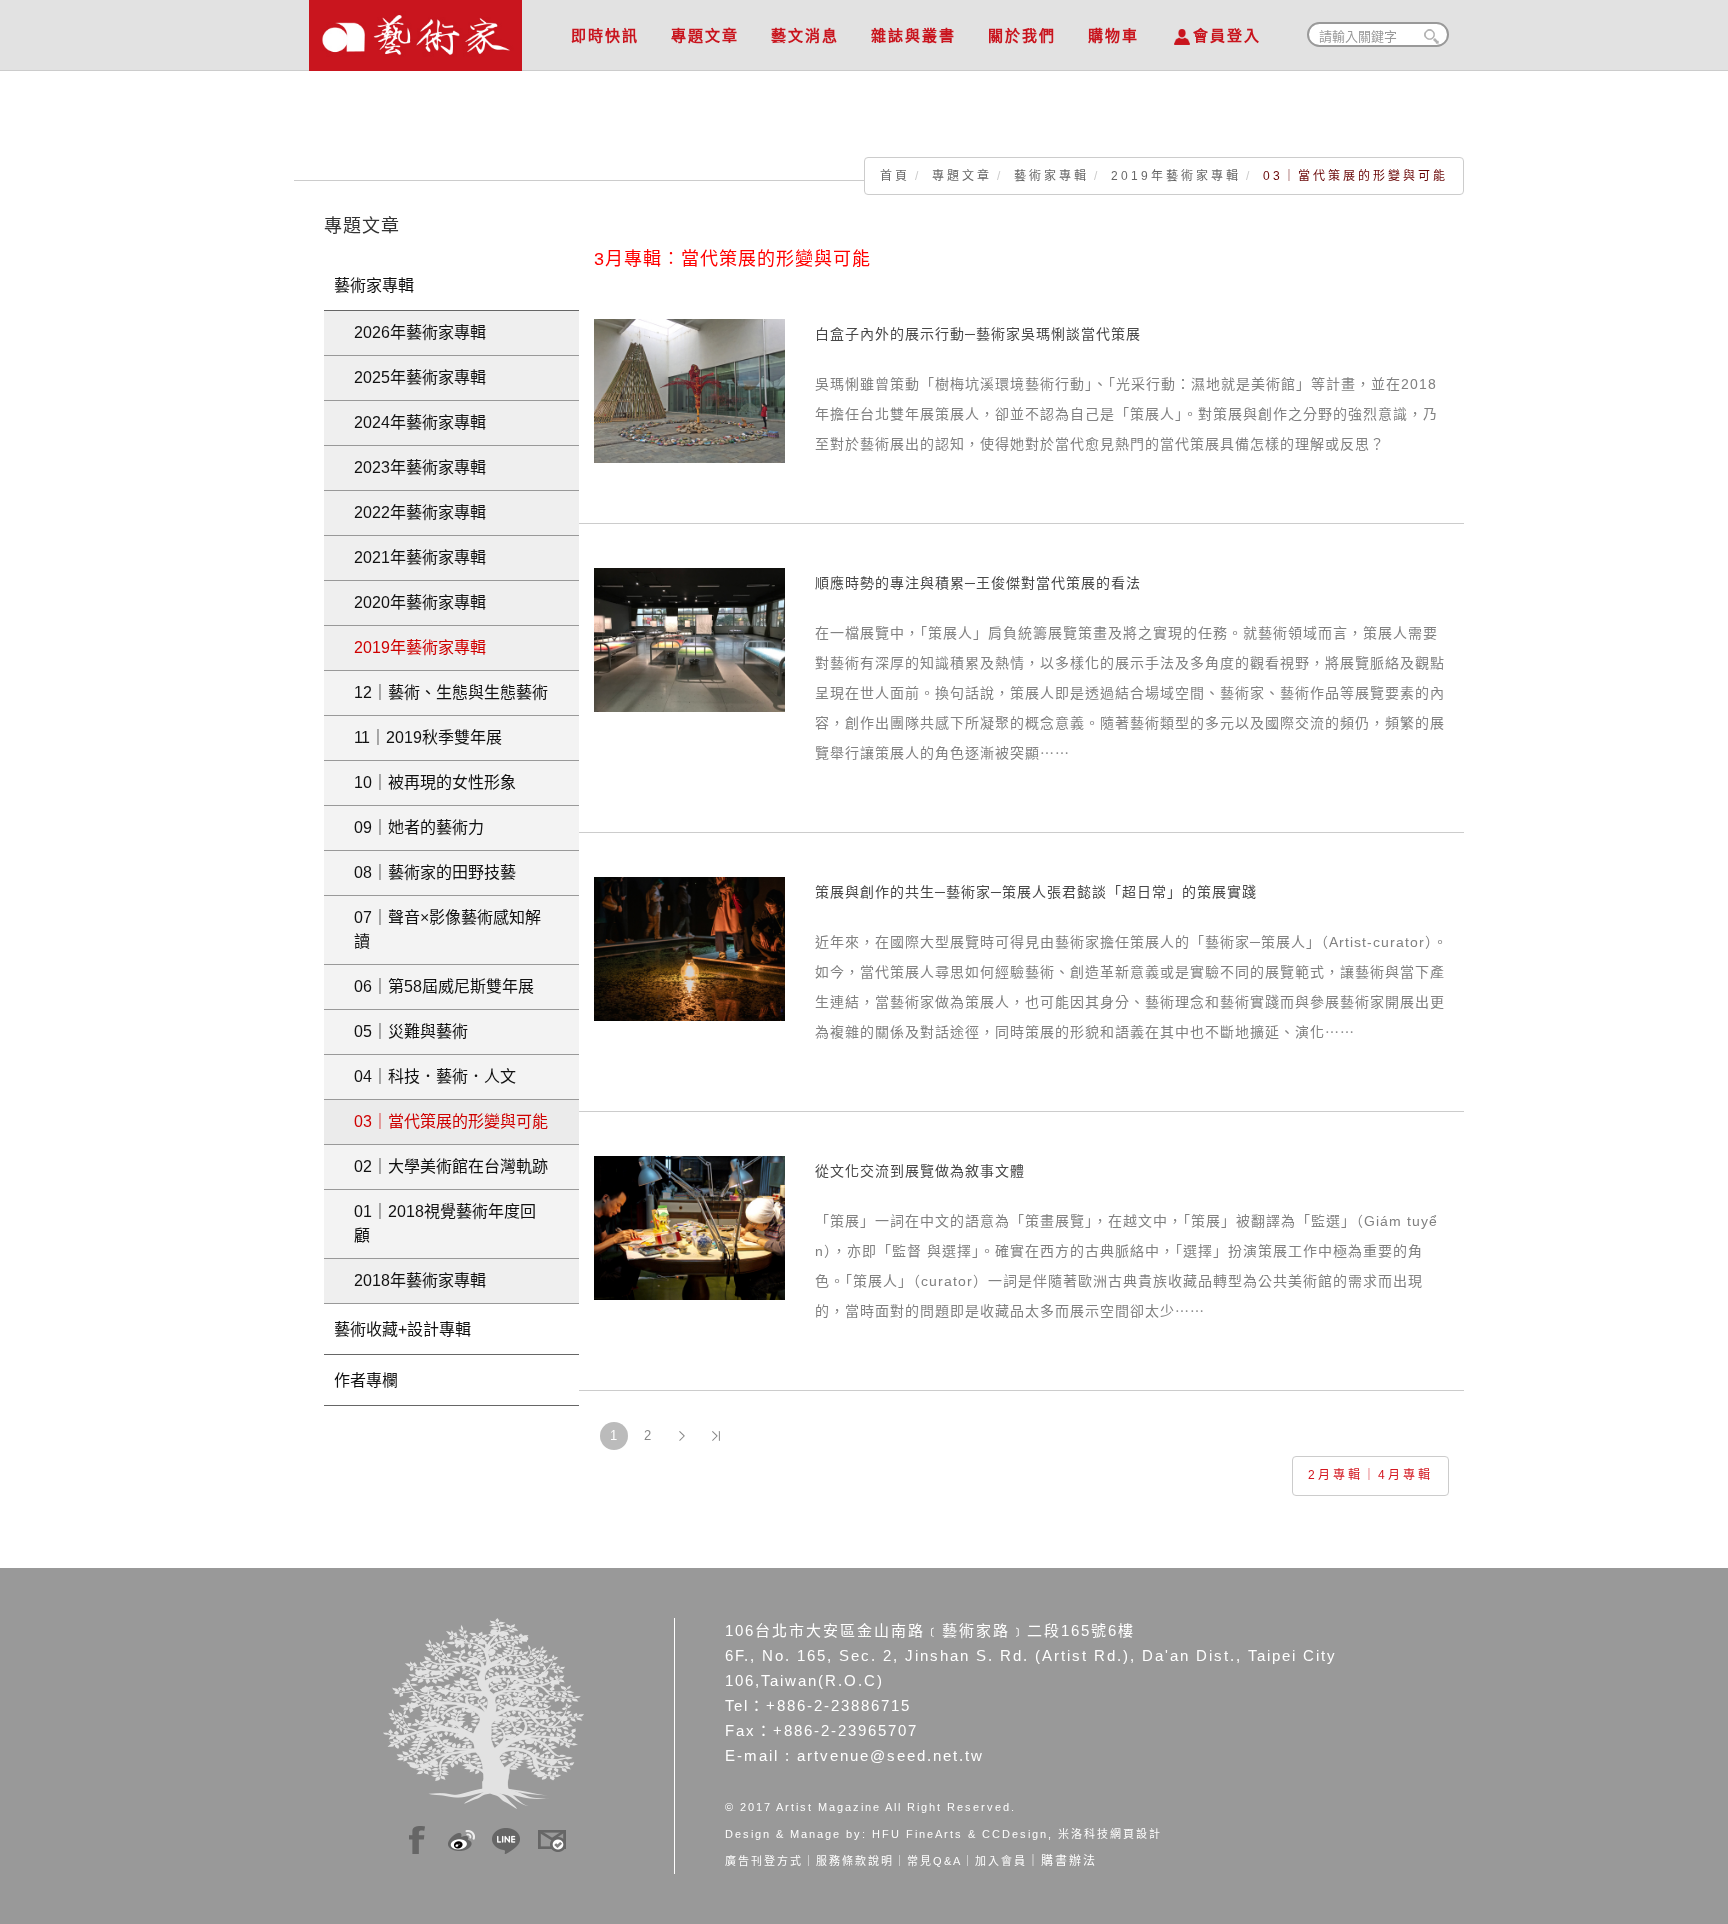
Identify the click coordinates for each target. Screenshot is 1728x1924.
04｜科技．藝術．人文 (435, 1076)
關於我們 (1022, 35)
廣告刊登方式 (764, 1861)
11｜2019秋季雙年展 (428, 737)
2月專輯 (1335, 1475)
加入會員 (1001, 1861)
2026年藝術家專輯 (420, 332)
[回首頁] (415, 30)
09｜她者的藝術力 (419, 827)
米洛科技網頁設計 (1110, 1834)
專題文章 (705, 35)
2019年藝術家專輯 (1176, 176)
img (417, 1837)
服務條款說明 (855, 1861)
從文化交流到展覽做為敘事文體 (920, 1171)
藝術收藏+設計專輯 (402, 1329)
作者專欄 (366, 1380)
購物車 (1113, 35)
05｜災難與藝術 (411, 1031)
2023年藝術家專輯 (420, 467)
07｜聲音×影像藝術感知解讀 (447, 929)
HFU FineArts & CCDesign (960, 1834)
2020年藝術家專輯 (420, 602)
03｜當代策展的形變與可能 (451, 1121)
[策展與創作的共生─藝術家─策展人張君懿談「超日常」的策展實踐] (689, 948)
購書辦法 (1069, 1861)
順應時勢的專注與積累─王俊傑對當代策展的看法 (978, 583)
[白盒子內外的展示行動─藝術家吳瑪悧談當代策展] (689, 390)
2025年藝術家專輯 (420, 377)
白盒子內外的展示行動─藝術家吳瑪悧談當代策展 (978, 334)
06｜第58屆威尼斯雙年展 (444, 986)
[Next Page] (682, 1436)
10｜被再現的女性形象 (435, 782)
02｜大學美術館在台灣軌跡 (451, 1166)
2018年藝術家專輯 (420, 1280)
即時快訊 (605, 35)
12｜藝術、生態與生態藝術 (451, 692)
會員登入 (1227, 35)
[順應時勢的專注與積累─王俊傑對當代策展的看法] (689, 639)
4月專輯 (1405, 1475)
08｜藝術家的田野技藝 (435, 872)
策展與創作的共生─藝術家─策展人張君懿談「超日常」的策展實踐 (1036, 892)
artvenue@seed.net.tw (890, 1755)
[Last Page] (716, 1436)
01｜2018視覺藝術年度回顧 (445, 1223)
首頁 (895, 176)
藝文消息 (805, 35)
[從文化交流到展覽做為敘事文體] (689, 1227)
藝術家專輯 (1051, 176)
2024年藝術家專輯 (420, 422)
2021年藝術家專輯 (420, 557)
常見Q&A (934, 1861)
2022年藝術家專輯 (420, 512)
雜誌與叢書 (913, 35)
